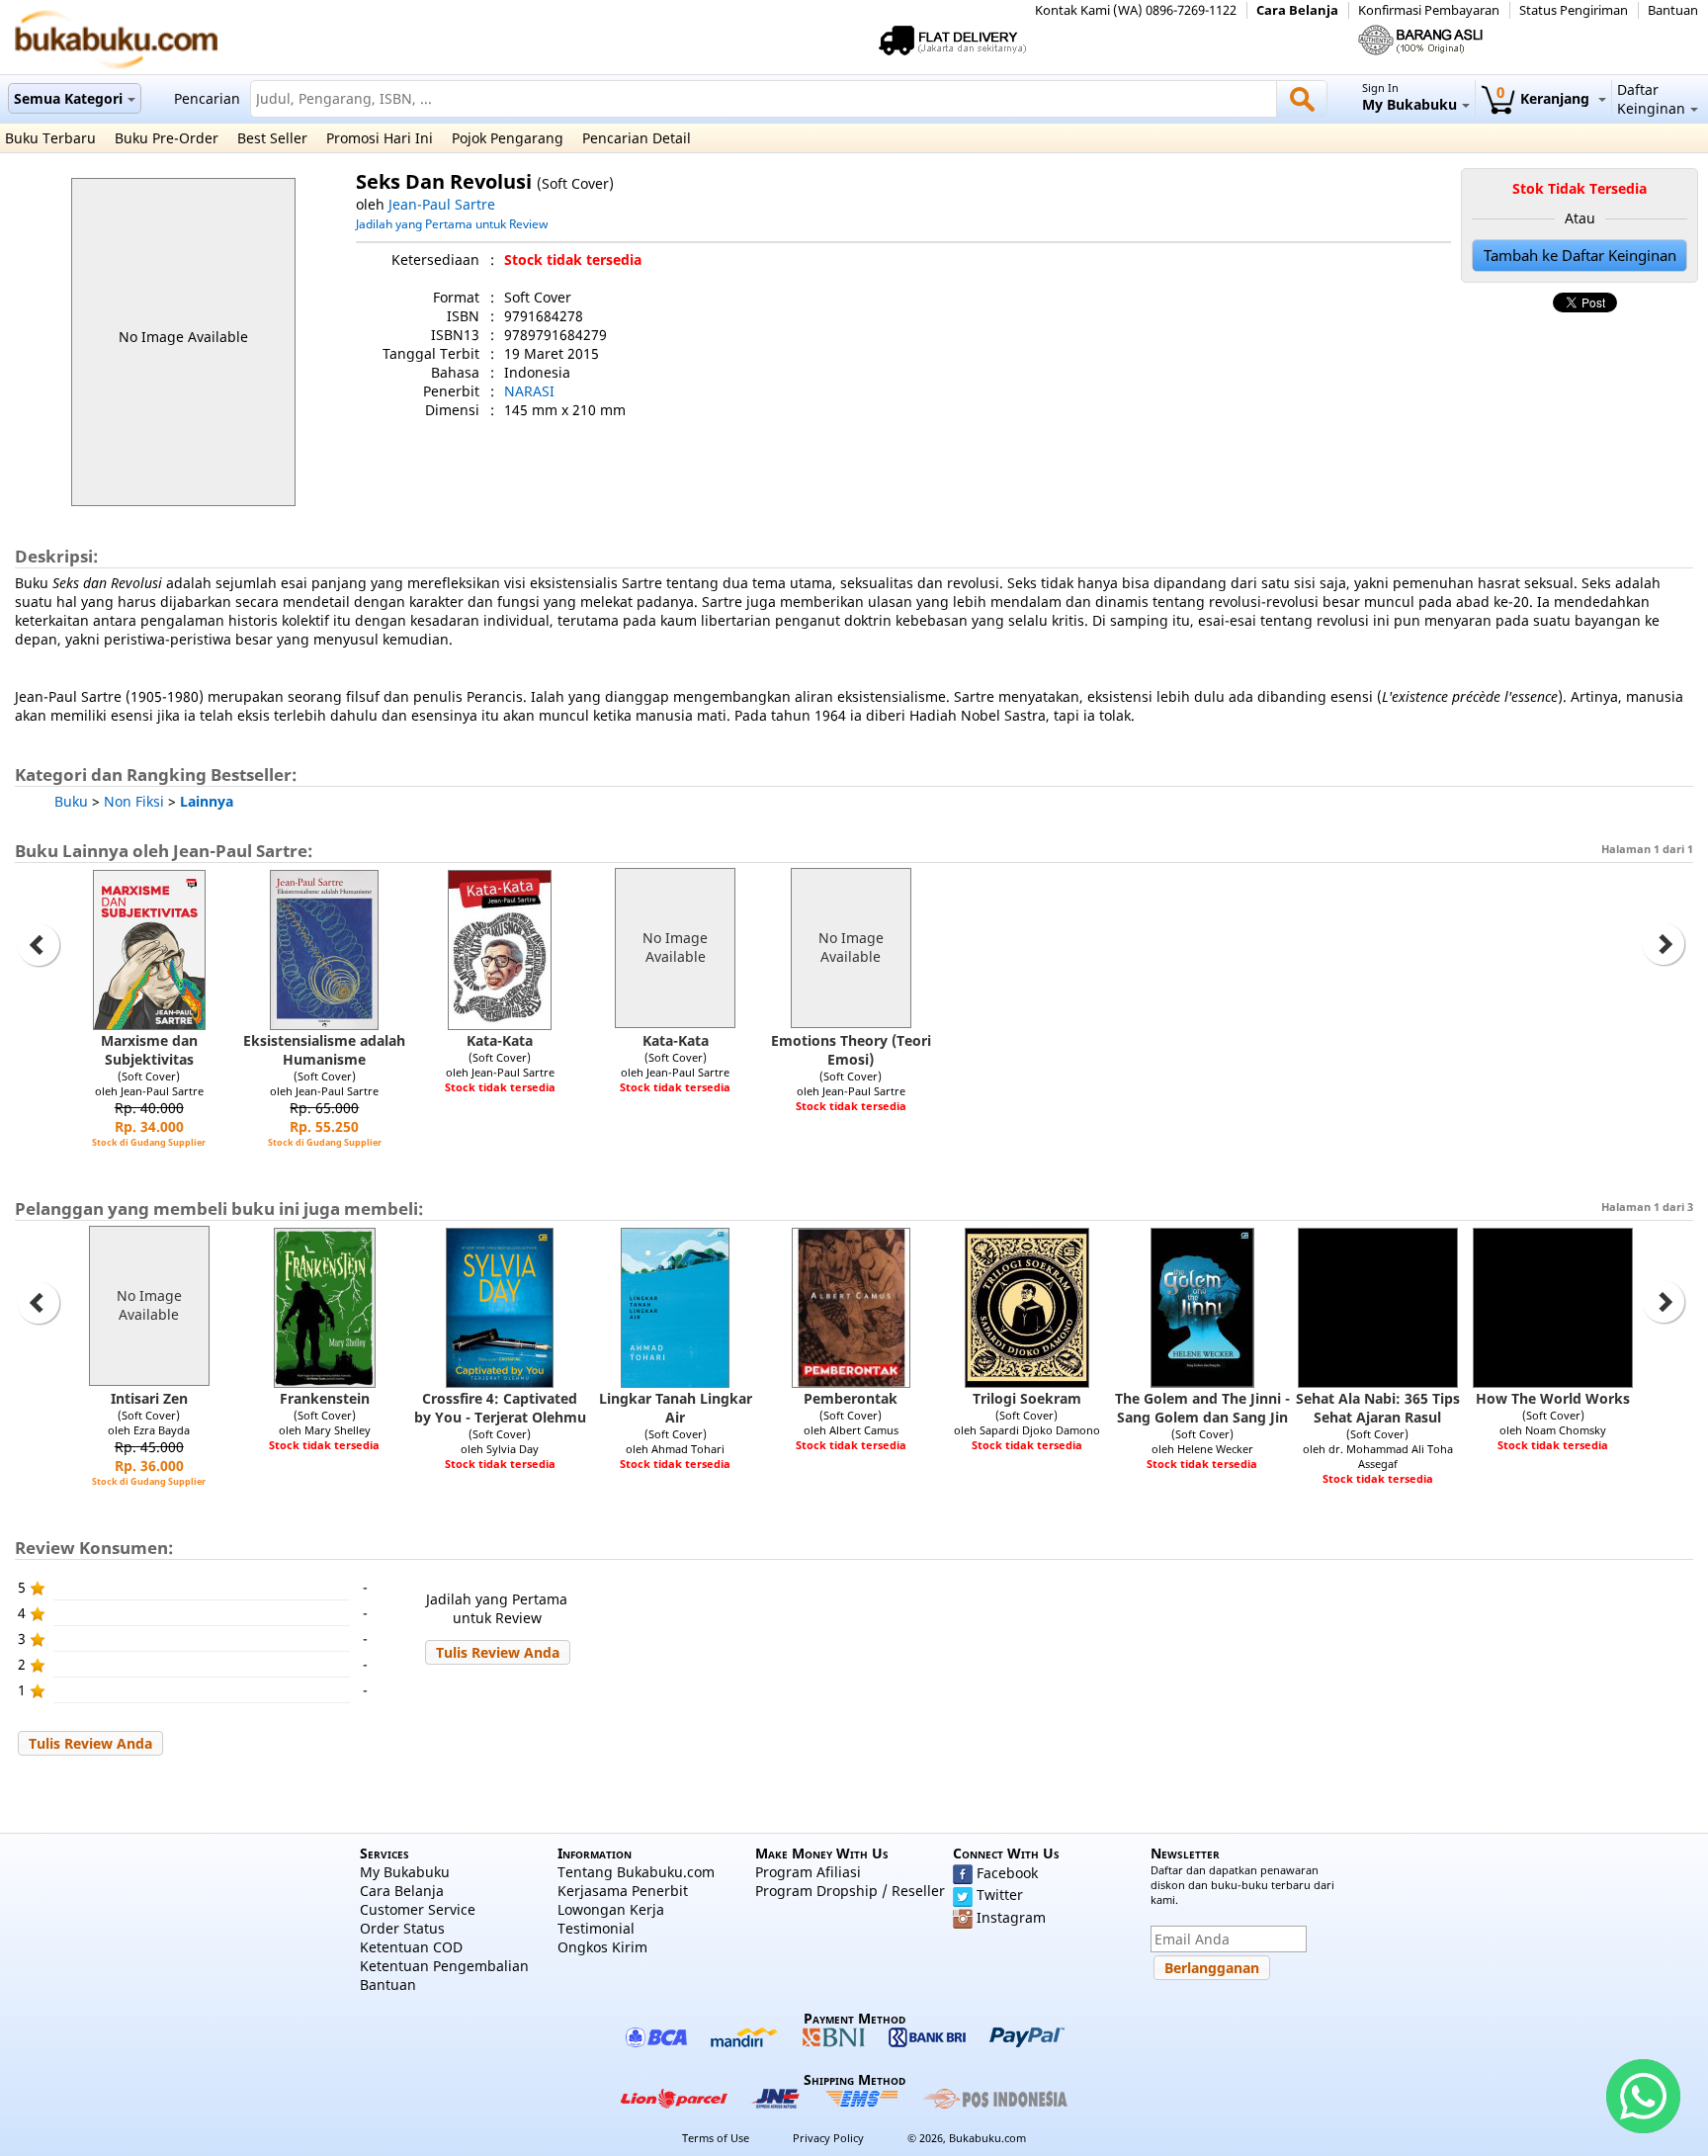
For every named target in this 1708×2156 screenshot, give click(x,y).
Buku (71, 801)
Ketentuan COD (411, 1947)
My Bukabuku (405, 1872)
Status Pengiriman (1574, 10)
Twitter (1000, 1895)
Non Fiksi (134, 801)
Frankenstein (325, 1398)
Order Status (402, 1928)
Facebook (1007, 1873)
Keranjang (1545, 98)
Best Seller (272, 138)
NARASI (529, 391)
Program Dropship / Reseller (850, 1891)
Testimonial (596, 1928)
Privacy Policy (828, 2138)
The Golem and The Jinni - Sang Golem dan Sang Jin (1202, 1408)
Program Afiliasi (808, 1872)
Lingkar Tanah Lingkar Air (676, 1408)
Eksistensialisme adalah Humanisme (324, 1050)
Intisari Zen (149, 1398)
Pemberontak (851, 1398)
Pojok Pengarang (508, 138)
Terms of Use (716, 2138)
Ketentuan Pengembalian (444, 1966)
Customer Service (418, 1909)
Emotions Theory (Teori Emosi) (851, 1050)
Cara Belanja (1297, 10)
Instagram (1011, 1917)
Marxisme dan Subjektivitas (149, 1050)
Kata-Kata (500, 1040)
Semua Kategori (68, 98)
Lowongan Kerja (611, 1909)
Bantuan (1673, 10)
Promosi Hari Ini (380, 138)
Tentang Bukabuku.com (636, 1872)
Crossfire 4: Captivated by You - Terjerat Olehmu (500, 1408)
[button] (498, 1652)
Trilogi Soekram (1027, 1398)
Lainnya (207, 801)
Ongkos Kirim (602, 1947)
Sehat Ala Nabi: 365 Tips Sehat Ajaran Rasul (1378, 1408)
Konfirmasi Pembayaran (1429, 10)
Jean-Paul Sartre (442, 204)
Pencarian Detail (637, 138)
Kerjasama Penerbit (623, 1891)
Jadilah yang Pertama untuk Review (452, 223)
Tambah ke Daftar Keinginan (1580, 256)
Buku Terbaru (50, 138)
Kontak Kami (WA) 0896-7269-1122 (1136, 10)
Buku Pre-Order (167, 138)
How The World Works (1553, 1398)
